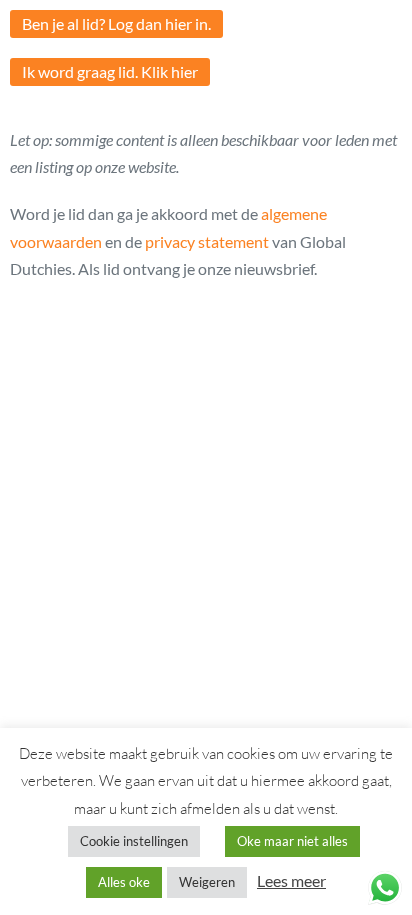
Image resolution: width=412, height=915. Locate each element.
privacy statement (207, 241)
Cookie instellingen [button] (134, 841)
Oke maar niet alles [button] (292, 841)
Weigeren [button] (207, 882)
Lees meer (291, 880)
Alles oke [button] (124, 882)
